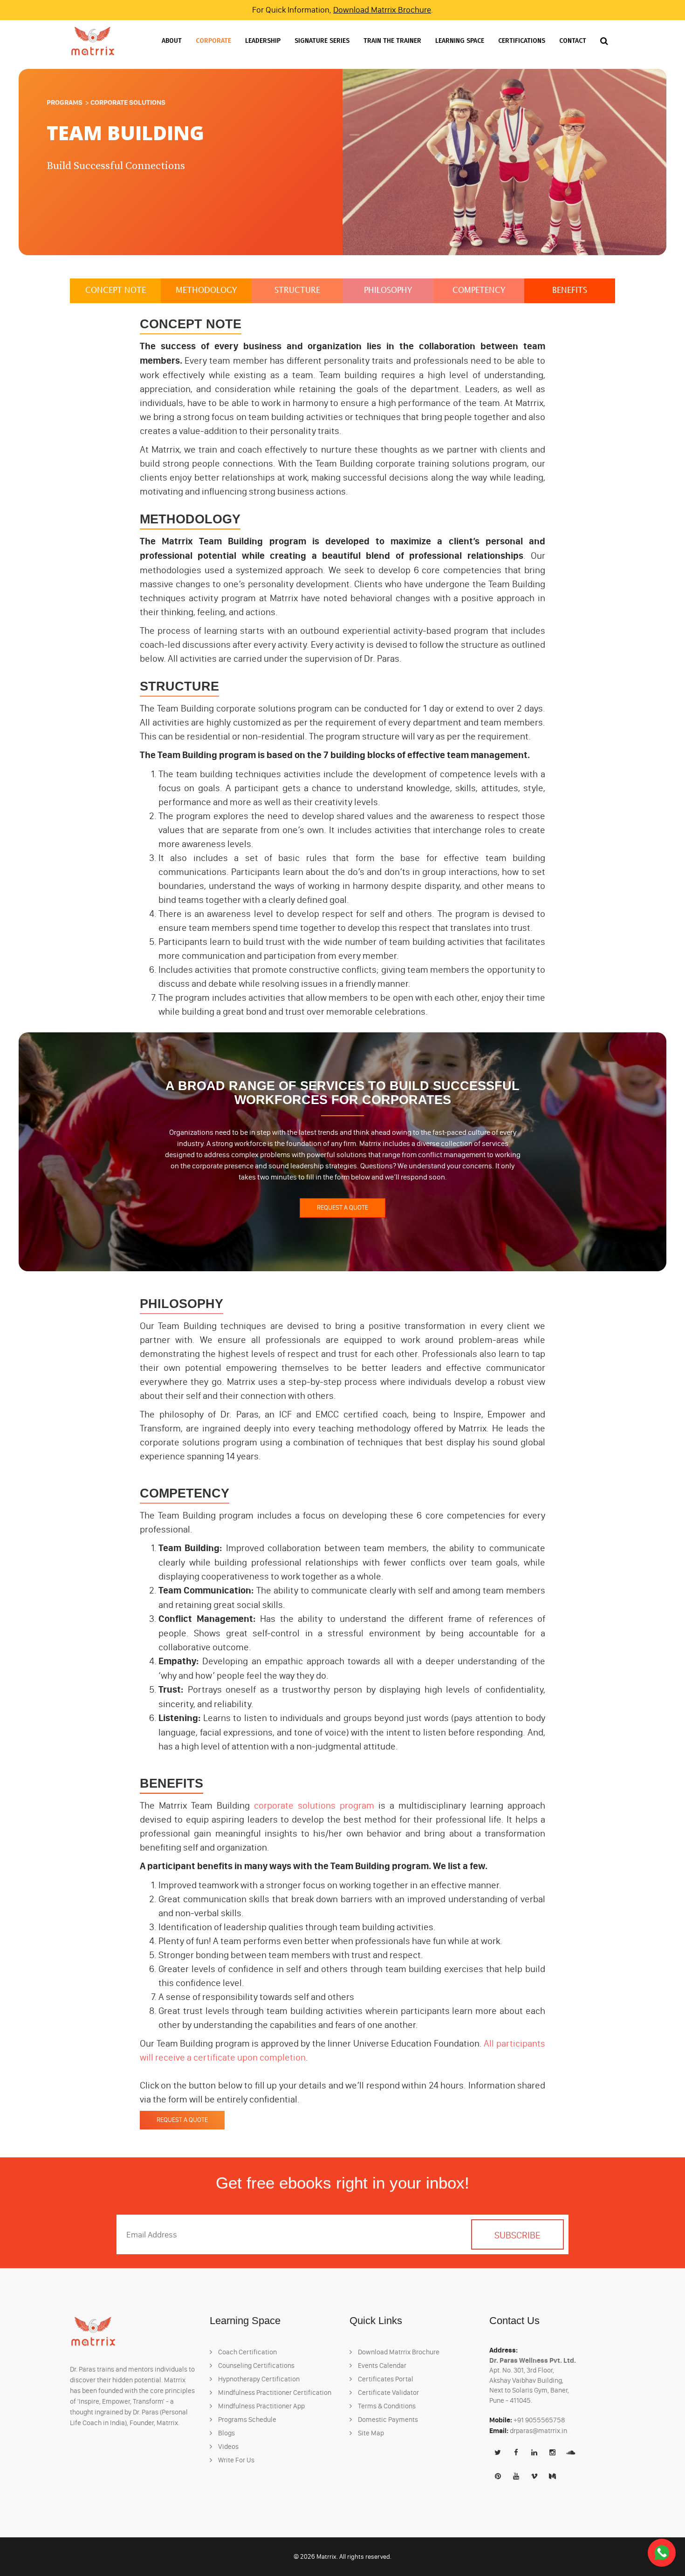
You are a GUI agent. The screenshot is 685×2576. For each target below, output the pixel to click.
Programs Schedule (247, 2420)
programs (65, 102)
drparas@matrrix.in (538, 2431)
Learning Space (460, 41)
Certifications (522, 41)
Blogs (226, 2433)
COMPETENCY (479, 291)
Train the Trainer (392, 41)
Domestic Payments (387, 2420)
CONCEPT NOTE (116, 291)
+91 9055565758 (539, 2420)
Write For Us (236, 2460)
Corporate (213, 41)
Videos (228, 2447)
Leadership (263, 41)
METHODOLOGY (206, 291)
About (172, 41)
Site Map (370, 2433)
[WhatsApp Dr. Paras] (662, 2552)
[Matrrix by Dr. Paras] (93, 41)
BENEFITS (570, 291)
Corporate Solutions (128, 102)
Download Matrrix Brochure (382, 10)
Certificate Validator (388, 2393)
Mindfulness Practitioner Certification (274, 2393)
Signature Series (322, 41)
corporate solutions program (314, 1805)
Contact (573, 41)
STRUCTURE (297, 291)
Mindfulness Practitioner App (261, 2406)
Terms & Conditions (386, 2406)
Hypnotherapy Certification (258, 2379)
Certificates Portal (385, 2379)
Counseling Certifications (256, 2366)
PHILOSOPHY (388, 291)
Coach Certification (247, 2352)
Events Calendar (381, 2366)
